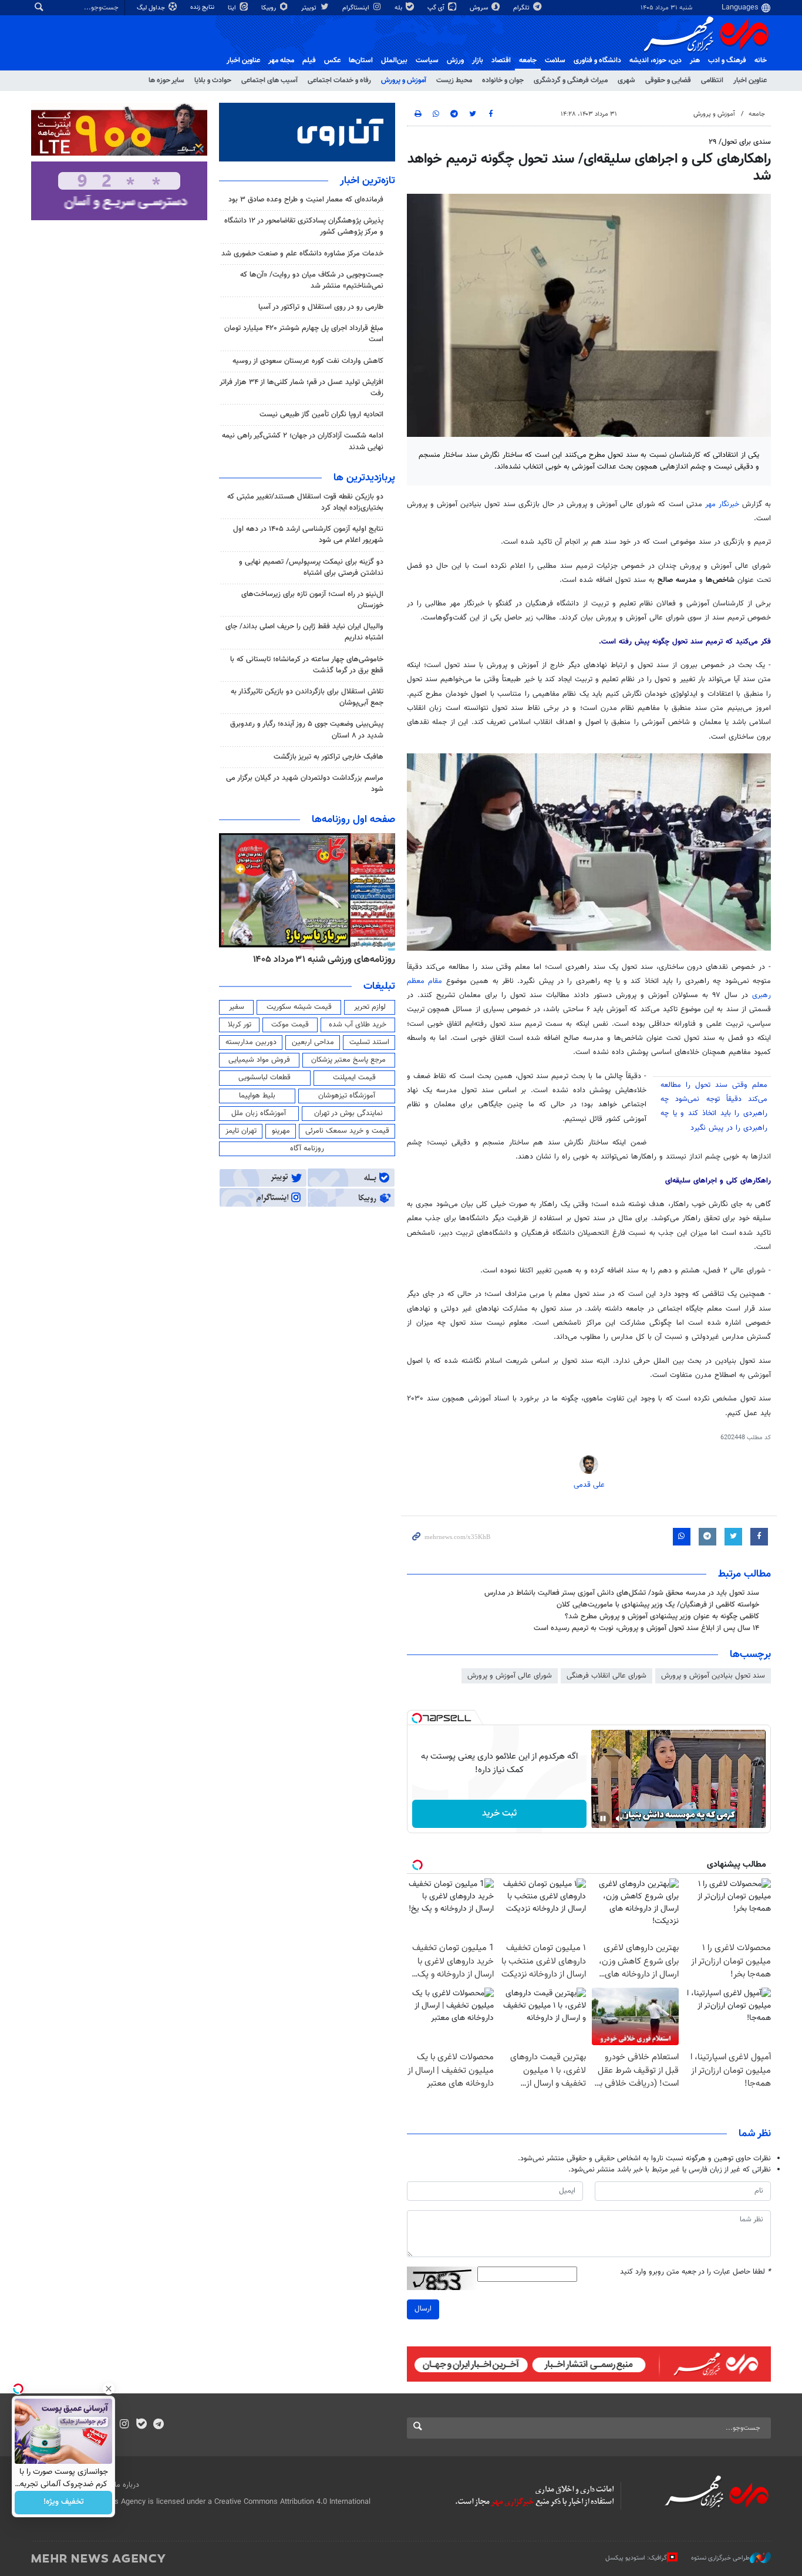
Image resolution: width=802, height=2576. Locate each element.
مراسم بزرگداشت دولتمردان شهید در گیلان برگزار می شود (305, 784)
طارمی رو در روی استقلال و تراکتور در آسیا (321, 307)
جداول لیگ (152, 8)
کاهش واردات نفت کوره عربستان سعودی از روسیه (308, 361)
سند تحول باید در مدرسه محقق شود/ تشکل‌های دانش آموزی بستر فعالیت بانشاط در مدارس (622, 1593)
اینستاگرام (357, 8)
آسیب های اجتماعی (269, 80)
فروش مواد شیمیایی (259, 1060)
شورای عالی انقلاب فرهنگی (606, 1676)
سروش (480, 8)
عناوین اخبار (750, 80)
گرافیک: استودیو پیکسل (636, 2558)
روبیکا (269, 8)
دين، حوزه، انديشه (656, 60)
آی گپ (437, 8)
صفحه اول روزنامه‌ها (353, 820)
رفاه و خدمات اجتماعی (339, 80)
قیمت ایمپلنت (354, 1077)
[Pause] (603, 1819)
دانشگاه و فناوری (597, 60)
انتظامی (712, 80)
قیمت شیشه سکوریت (299, 1007)
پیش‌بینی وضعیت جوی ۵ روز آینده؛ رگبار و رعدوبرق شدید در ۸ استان (307, 730)
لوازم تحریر (370, 1007)
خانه (761, 60)
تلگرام (522, 8)
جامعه (528, 60)
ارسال (423, 2309)
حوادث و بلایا (213, 80)
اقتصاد (501, 60)
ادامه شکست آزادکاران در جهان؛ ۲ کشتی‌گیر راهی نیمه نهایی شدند (303, 441)
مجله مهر (281, 60)
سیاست (427, 60)
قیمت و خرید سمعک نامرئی (347, 1131)
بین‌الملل (394, 60)
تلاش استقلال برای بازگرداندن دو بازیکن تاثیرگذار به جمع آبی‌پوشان (307, 697)
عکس (332, 60)
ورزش (455, 60)
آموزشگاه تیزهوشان (347, 1096)
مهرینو (281, 1131)
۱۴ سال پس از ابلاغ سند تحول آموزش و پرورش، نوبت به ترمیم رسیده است (646, 1628)
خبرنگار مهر (724, 504)
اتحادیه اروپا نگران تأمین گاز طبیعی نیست (321, 415)
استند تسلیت (369, 1042)
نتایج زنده (203, 7)
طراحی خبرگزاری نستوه (720, 2558)
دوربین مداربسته (251, 1042)
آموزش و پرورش (404, 80)
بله (399, 8)
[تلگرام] (158, 2425)
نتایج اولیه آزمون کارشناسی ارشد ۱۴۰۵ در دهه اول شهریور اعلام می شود (308, 535)
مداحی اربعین (313, 1042)
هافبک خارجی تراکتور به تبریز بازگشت (328, 757)
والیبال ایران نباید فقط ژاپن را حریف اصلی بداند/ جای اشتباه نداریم (304, 632)
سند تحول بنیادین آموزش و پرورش (713, 1676)
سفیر (237, 1007)
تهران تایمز (241, 1131)
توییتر (310, 8)
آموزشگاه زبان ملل (259, 1113)
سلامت (555, 60)
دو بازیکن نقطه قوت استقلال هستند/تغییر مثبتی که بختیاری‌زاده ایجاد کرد (305, 502)
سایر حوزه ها (166, 80)
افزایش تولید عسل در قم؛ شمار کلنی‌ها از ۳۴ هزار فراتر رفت (301, 388)
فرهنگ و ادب (727, 60)
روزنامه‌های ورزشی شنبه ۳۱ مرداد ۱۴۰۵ (324, 959)
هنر (695, 60)
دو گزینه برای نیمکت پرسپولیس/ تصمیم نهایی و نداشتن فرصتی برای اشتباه (311, 568)
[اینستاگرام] (124, 2425)
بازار (478, 60)
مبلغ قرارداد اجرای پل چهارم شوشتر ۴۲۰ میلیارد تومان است (304, 334)
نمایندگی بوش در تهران (348, 1113)
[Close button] (109, 2389)
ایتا (233, 8)
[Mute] (619, 1819)
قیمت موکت (290, 1025)
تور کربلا (240, 1025)
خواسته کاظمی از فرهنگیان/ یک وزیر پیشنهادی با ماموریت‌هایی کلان (658, 1605)
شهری (626, 80)
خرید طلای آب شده (358, 1025)
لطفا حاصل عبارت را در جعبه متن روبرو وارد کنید (695, 2272)
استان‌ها (361, 60)
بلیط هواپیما (257, 1096)
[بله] (141, 2425)
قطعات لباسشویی (264, 1077)
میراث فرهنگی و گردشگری (571, 80)
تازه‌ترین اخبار (368, 181)
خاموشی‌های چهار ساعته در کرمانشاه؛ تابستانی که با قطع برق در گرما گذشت (307, 665)
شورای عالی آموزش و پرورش (510, 1676)
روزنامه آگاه (307, 1149)
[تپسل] (417, 1718)
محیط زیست (454, 80)
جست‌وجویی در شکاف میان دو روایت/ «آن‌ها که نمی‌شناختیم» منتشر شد (312, 280)
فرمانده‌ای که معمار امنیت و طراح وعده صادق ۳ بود (306, 200)
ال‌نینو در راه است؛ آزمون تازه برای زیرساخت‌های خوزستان (312, 600)
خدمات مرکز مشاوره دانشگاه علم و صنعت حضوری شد (302, 254)
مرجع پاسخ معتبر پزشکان (348, 1060)
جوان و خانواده (503, 80)
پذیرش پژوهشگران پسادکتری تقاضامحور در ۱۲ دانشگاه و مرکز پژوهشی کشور (304, 226)
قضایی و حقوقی (668, 80)
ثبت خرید (499, 1814)
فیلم (309, 60)
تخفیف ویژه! (64, 2503)
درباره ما (127, 2485)
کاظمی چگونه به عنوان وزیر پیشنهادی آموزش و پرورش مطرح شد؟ (662, 1617)
